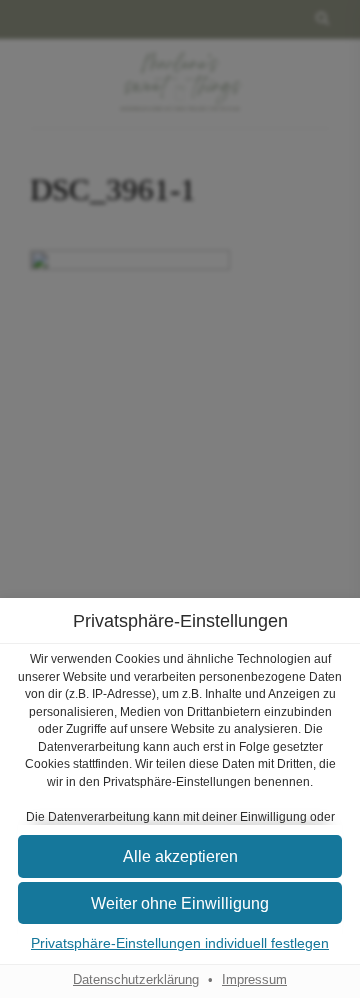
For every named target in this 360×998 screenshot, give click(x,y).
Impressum (254, 980)
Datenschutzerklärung (136, 980)
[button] (180, 903)
